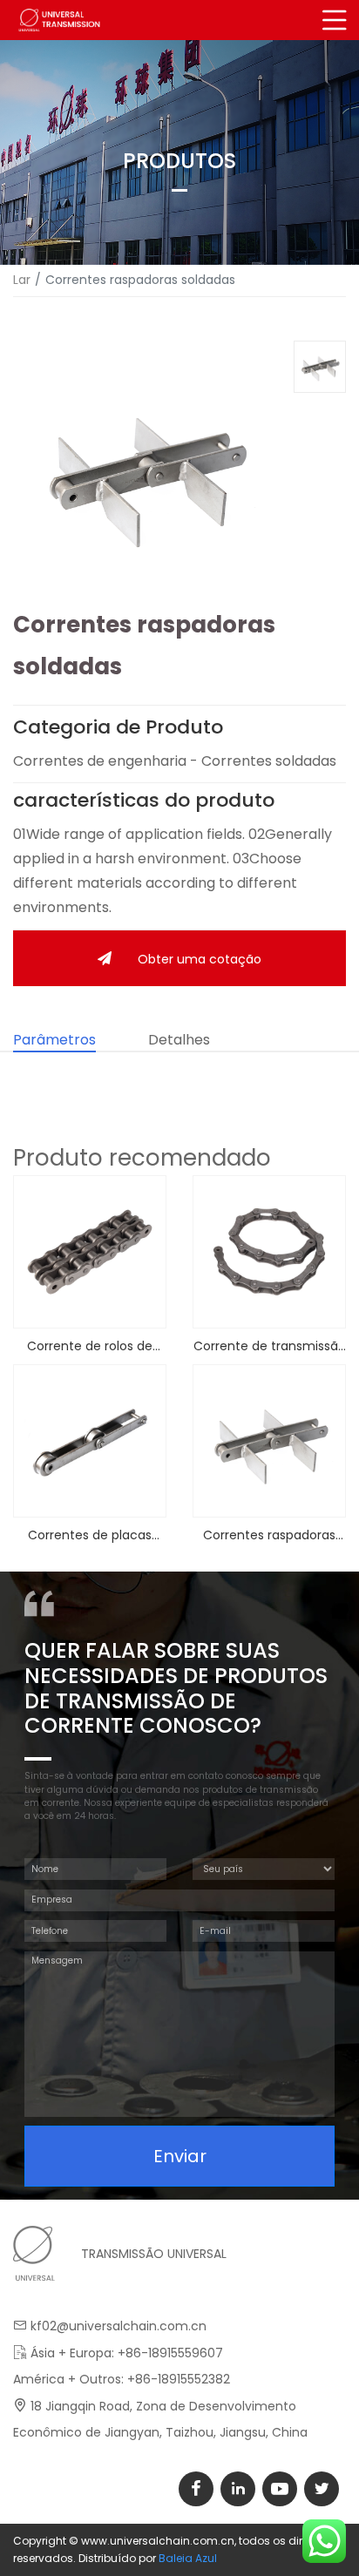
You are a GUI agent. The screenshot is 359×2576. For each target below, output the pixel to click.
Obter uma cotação (200, 959)
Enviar (180, 2156)
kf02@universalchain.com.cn (119, 2326)
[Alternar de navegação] (335, 20)
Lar (22, 280)
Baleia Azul (188, 2558)
